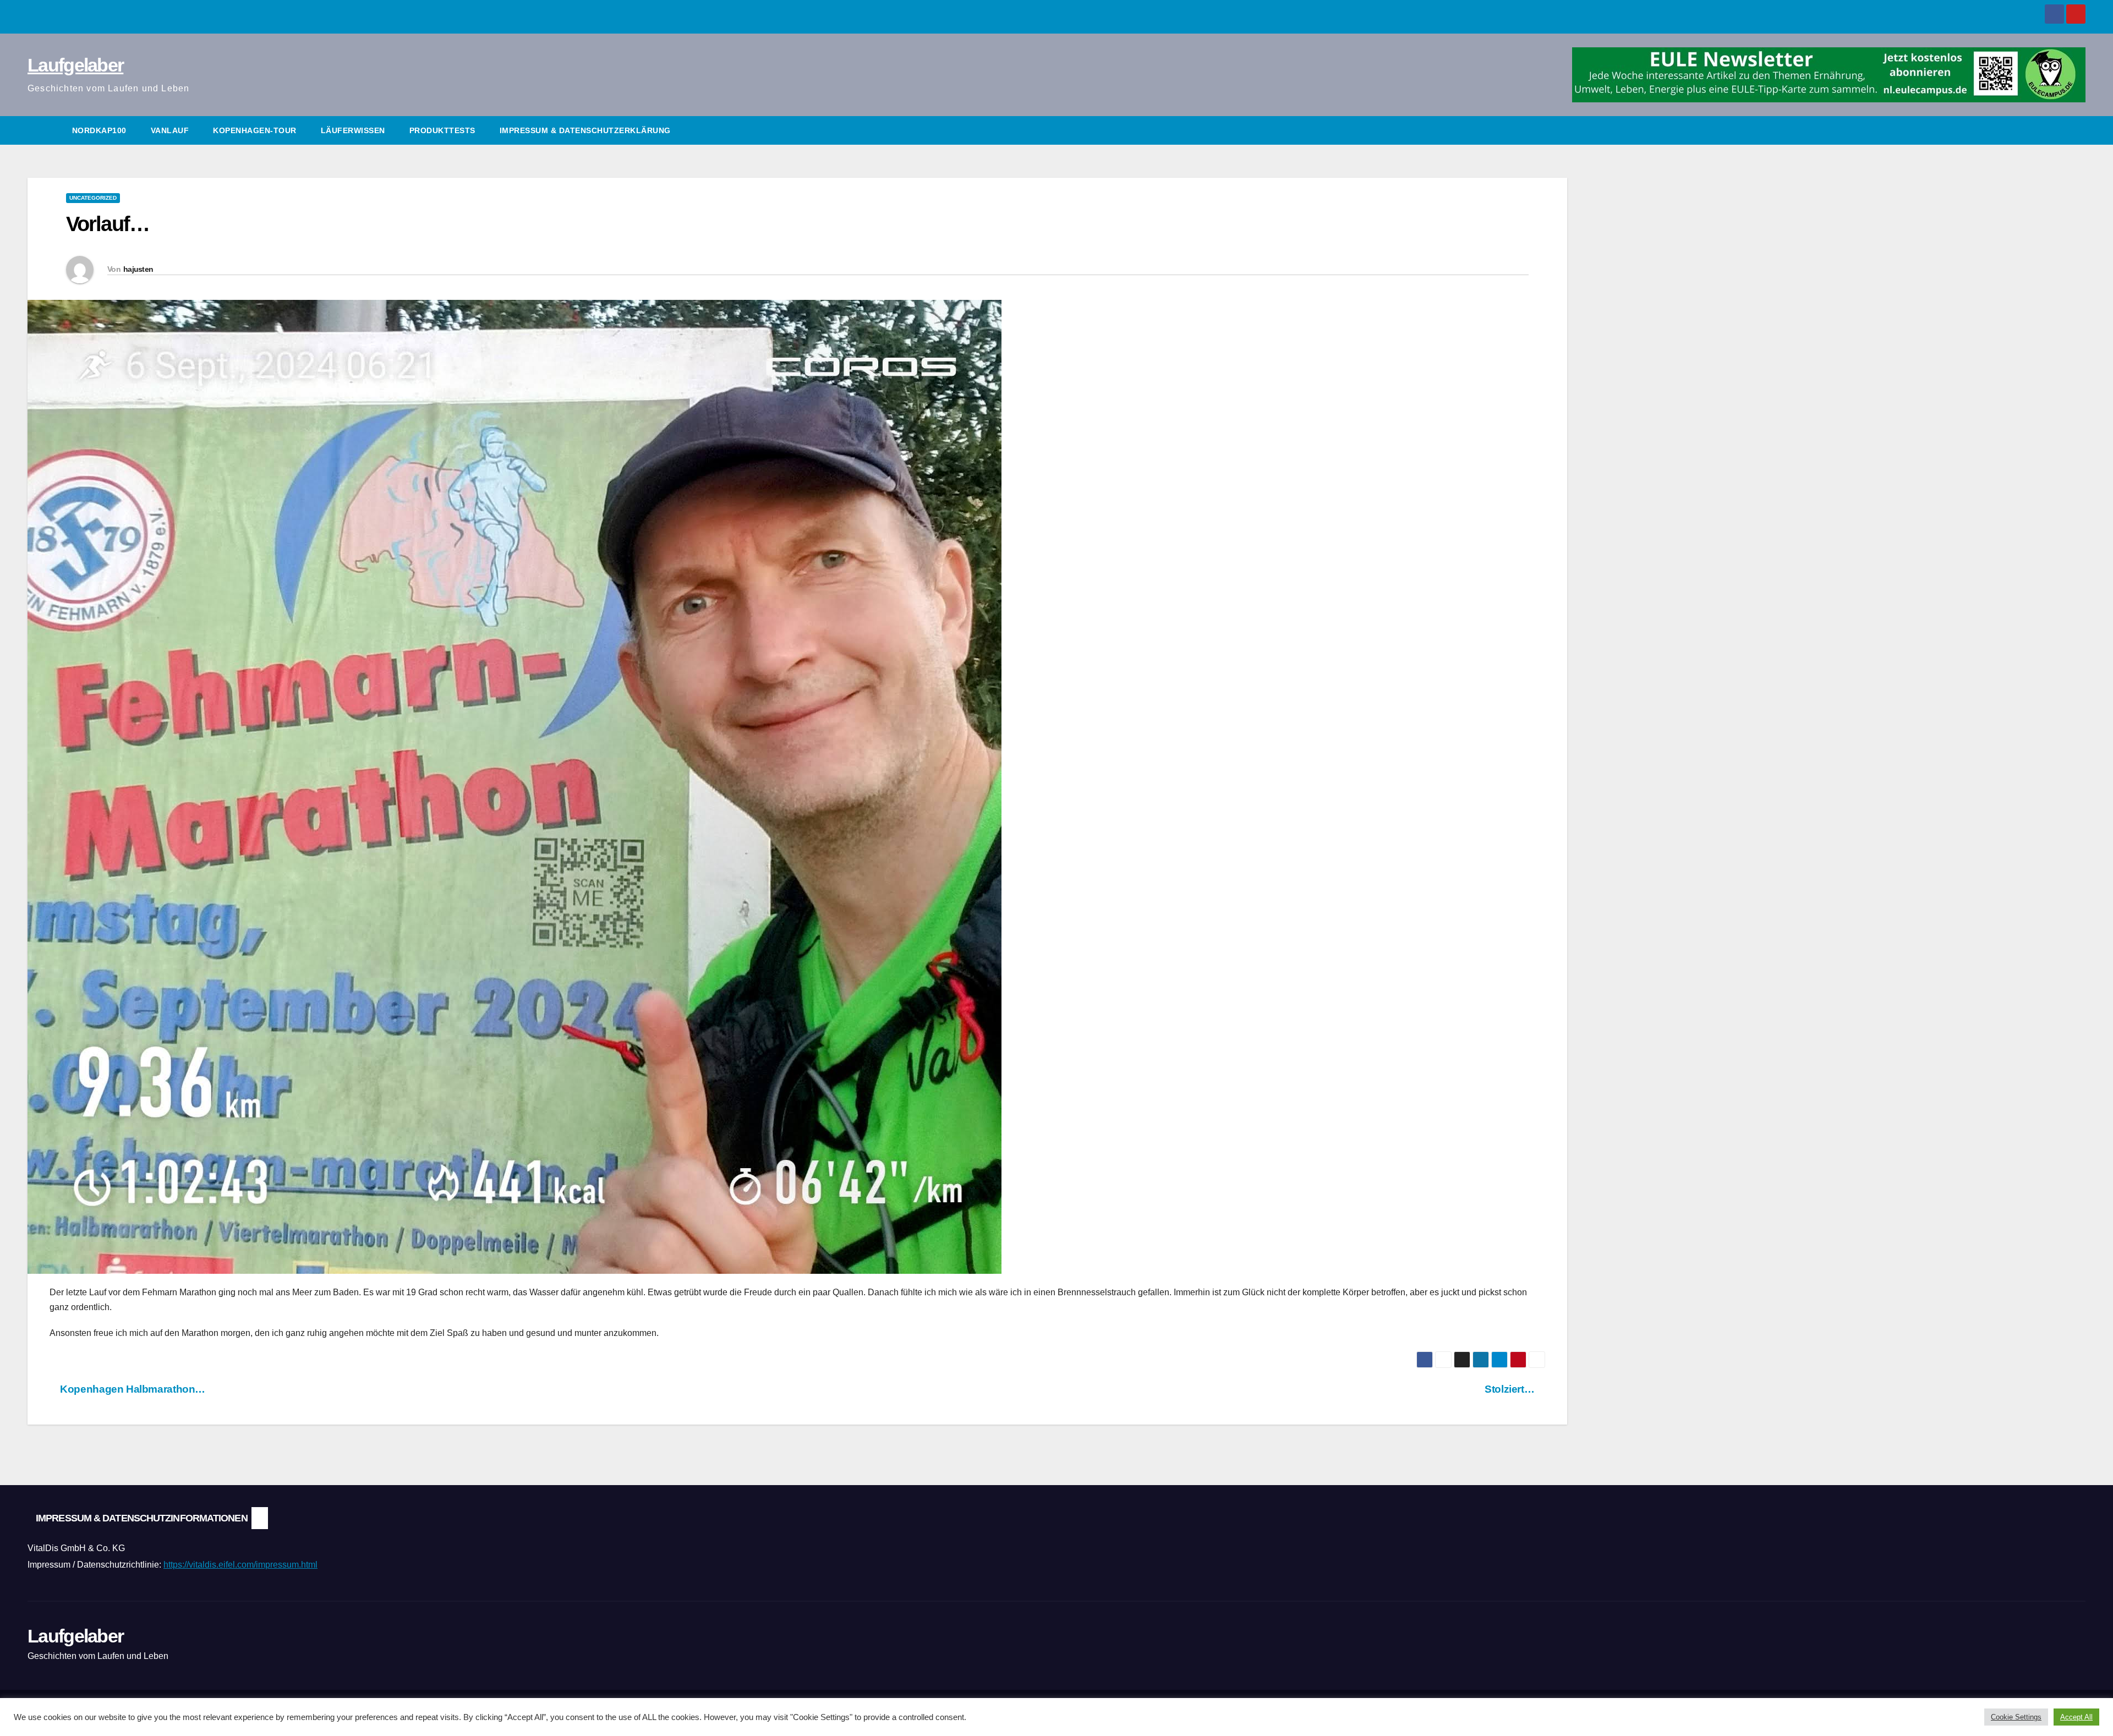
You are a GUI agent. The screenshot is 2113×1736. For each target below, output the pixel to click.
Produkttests (442, 130)
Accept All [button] (2076, 1717)
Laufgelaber (75, 65)
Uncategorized (93, 198)
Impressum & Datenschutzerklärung (585, 130)
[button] (2078, 130)
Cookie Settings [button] (2016, 1717)
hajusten (138, 269)
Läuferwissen (353, 130)
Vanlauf (170, 130)
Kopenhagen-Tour (255, 130)
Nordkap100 (99, 130)
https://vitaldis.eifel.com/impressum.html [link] (240, 1565)
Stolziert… (1511, 1389)
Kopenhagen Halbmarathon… (132, 1389)
